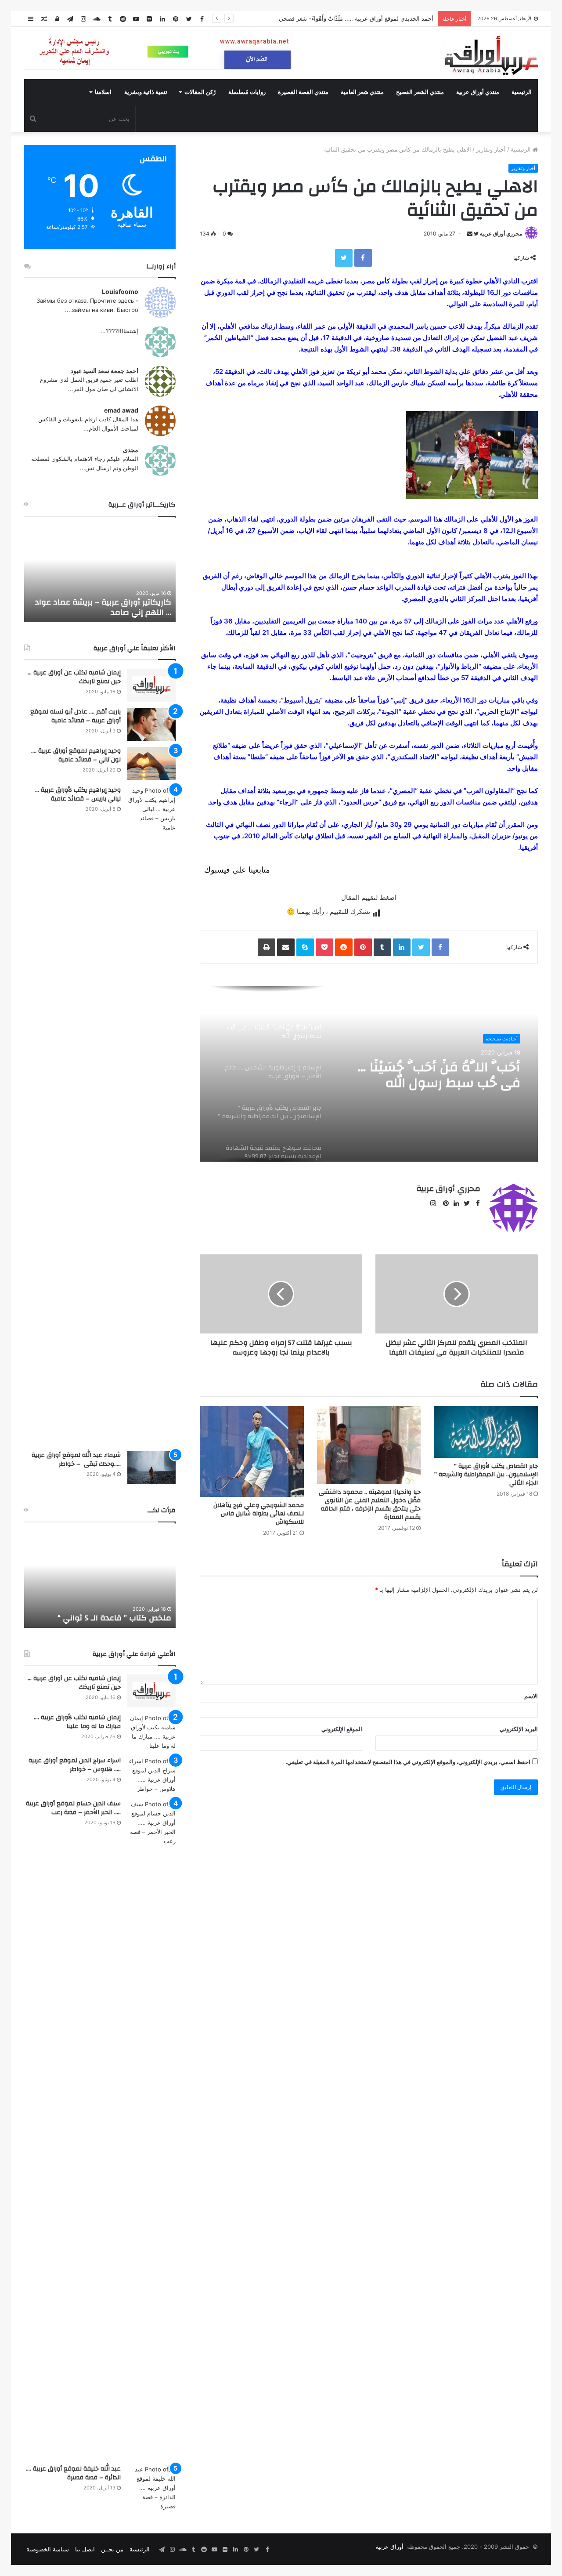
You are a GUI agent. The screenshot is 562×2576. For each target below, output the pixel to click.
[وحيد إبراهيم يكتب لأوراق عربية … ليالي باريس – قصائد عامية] (151, 1116)
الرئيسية (522, 92)
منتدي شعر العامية (362, 92)
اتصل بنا (85, 2549)
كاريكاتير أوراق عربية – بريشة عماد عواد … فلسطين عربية (103, 607)
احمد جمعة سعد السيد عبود (104, 371)
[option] (369, 1074)
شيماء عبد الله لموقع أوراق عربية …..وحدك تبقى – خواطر (76, 1460)
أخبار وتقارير (491, 149)
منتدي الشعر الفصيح (420, 92)
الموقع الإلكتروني (342, 1729)
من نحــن (112, 2549)
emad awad (121, 410)
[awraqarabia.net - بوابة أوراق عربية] (491, 55)
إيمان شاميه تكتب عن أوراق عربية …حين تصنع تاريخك (74, 677)
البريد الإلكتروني (519, 1729)
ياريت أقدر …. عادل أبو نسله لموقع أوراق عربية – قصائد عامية (76, 716)
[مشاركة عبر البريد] (286, 947)
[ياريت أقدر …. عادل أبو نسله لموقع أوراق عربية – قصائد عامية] (151, 724)
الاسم (531, 1696)
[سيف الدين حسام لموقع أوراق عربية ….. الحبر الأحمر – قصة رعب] (151, 2129)
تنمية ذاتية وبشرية (146, 92)
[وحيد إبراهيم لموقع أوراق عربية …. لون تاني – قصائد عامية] (151, 763)
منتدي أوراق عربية (478, 92)
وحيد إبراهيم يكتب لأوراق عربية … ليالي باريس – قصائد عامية (78, 794)
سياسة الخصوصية (48, 2549)
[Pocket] (324, 947)
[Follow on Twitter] (476, 234)
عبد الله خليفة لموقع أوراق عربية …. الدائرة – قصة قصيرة (73, 2473)
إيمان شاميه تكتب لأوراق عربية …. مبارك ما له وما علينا (77, 1722)
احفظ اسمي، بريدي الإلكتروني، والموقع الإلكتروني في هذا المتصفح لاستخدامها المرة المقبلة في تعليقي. (408, 1762)
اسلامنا (103, 92)
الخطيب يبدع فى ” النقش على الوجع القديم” (109, 1613)
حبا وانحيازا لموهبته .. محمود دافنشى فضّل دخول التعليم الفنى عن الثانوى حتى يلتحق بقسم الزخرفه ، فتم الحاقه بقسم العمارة (370, 1505)
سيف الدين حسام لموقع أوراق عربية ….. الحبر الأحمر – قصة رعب (73, 1808)
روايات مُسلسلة (247, 92)
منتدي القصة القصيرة (303, 92)
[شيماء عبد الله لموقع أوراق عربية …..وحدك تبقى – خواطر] (151, 1468)
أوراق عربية (389, 2547)
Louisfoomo (120, 292)
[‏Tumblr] (382, 947)
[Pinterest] (363, 947)
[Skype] (305, 947)
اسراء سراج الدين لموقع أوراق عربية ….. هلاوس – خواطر (75, 1765)
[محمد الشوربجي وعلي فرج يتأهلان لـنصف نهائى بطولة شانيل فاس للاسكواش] (252, 1451)
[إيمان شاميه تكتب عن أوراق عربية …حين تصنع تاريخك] (151, 685)
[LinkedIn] (402, 947)
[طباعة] (267, 947)
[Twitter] (344, 258)
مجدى (131, 450)
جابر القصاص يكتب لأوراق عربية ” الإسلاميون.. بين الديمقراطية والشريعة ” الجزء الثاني (486, 1475)
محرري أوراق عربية (501, 234)
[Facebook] (363, 258)
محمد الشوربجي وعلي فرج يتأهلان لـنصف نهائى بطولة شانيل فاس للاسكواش (259, 1514)
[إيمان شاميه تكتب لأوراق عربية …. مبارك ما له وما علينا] (151, 1732)
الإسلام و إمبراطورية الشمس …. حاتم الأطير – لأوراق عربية (436, 1075)
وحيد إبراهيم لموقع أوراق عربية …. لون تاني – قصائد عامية (76, 755)
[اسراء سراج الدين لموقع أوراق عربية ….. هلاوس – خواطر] (151, 1775)
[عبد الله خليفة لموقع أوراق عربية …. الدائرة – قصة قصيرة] (151, 2488)
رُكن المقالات (200, 92)
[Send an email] (470, 234)
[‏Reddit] (344, 947)
